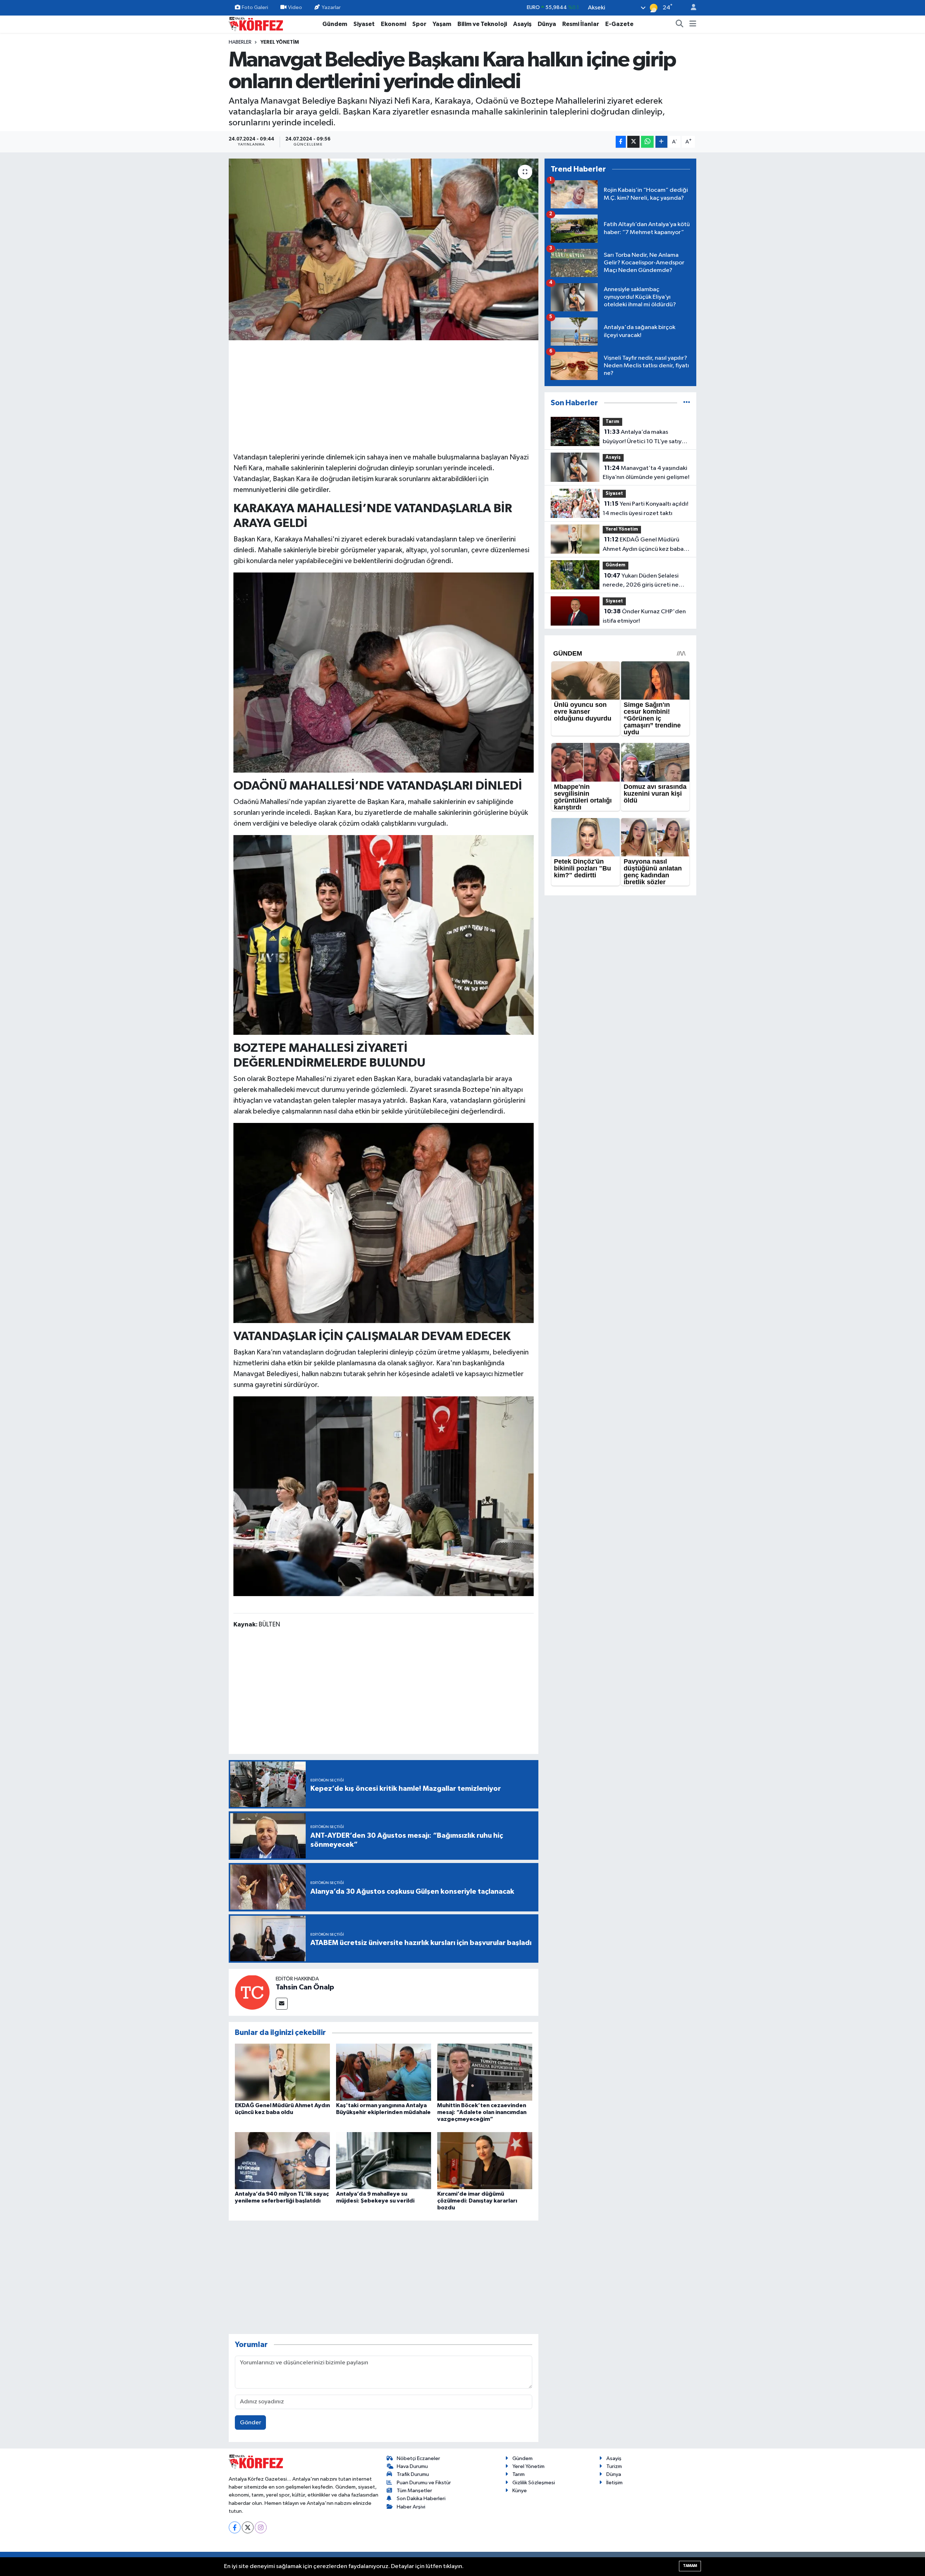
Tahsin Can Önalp (305, 1987)
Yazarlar (331, 7)
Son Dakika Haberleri (421, 2499)
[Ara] (680, 24)
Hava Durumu (412, 2466)
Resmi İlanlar (581, 24)
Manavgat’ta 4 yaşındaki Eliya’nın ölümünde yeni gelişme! (646, 473)
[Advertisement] (384, 395)
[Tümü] (687, 403)
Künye (520, 2491)
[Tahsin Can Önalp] (252, 1992)
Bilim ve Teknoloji (482, 24)
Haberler (240, 42)
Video (295, 7)
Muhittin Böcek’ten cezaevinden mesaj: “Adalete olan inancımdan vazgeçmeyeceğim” (482, 2112)
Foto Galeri (255, 7)
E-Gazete (619, 24)
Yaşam (442, 24)
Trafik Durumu (413, 2474)
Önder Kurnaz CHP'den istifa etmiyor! (644, 616)
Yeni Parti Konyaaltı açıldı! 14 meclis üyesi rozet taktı (646, 509)
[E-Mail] (282, 2004)
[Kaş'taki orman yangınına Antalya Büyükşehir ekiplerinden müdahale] (384, 2072)
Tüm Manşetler (414, 2491)
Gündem (335, 24)
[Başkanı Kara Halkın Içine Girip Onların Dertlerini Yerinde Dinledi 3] (384, 934)
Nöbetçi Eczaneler (418, 2458)
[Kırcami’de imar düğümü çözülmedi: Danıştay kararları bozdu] (485, 2160)
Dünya (547, 24)
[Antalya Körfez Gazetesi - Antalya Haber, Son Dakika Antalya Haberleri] (256, 24)
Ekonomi (393, 24)
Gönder (251, 2423)
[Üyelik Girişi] (690, 8)
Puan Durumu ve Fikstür (424, 2483)
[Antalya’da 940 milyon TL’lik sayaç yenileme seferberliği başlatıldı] (282, 2160)
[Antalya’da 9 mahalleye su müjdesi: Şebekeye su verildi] (384, 2160)
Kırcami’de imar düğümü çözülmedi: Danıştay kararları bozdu (477, 2201)
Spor (419, 24)
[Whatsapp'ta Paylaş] (647, 142)
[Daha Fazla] (661, 142)
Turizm (614, 2466)
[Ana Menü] (693, 24)
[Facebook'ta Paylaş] (621, 142)
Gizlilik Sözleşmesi (534, 2483)
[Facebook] (235, 2527)
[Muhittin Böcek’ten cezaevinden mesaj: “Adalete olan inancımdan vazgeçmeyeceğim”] (485, 2072)
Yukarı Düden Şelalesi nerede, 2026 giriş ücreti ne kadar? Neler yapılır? (641, 581)
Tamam (690, 2566)
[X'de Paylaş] (633, 142)
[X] (248, 2527)
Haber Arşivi (411, 2507)
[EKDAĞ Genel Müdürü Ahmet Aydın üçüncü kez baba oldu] (282, 2072)
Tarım (612, 422)
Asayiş (522, 24)
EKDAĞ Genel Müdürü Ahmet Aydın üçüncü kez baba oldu (643, 545)
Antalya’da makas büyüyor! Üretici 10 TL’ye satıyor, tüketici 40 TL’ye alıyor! (646, 437)
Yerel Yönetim (280, 42)
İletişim (614, 2483)
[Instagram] (261, 2527)
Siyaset (364, 24)
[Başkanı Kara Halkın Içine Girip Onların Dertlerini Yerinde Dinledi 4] (384, 1223)
